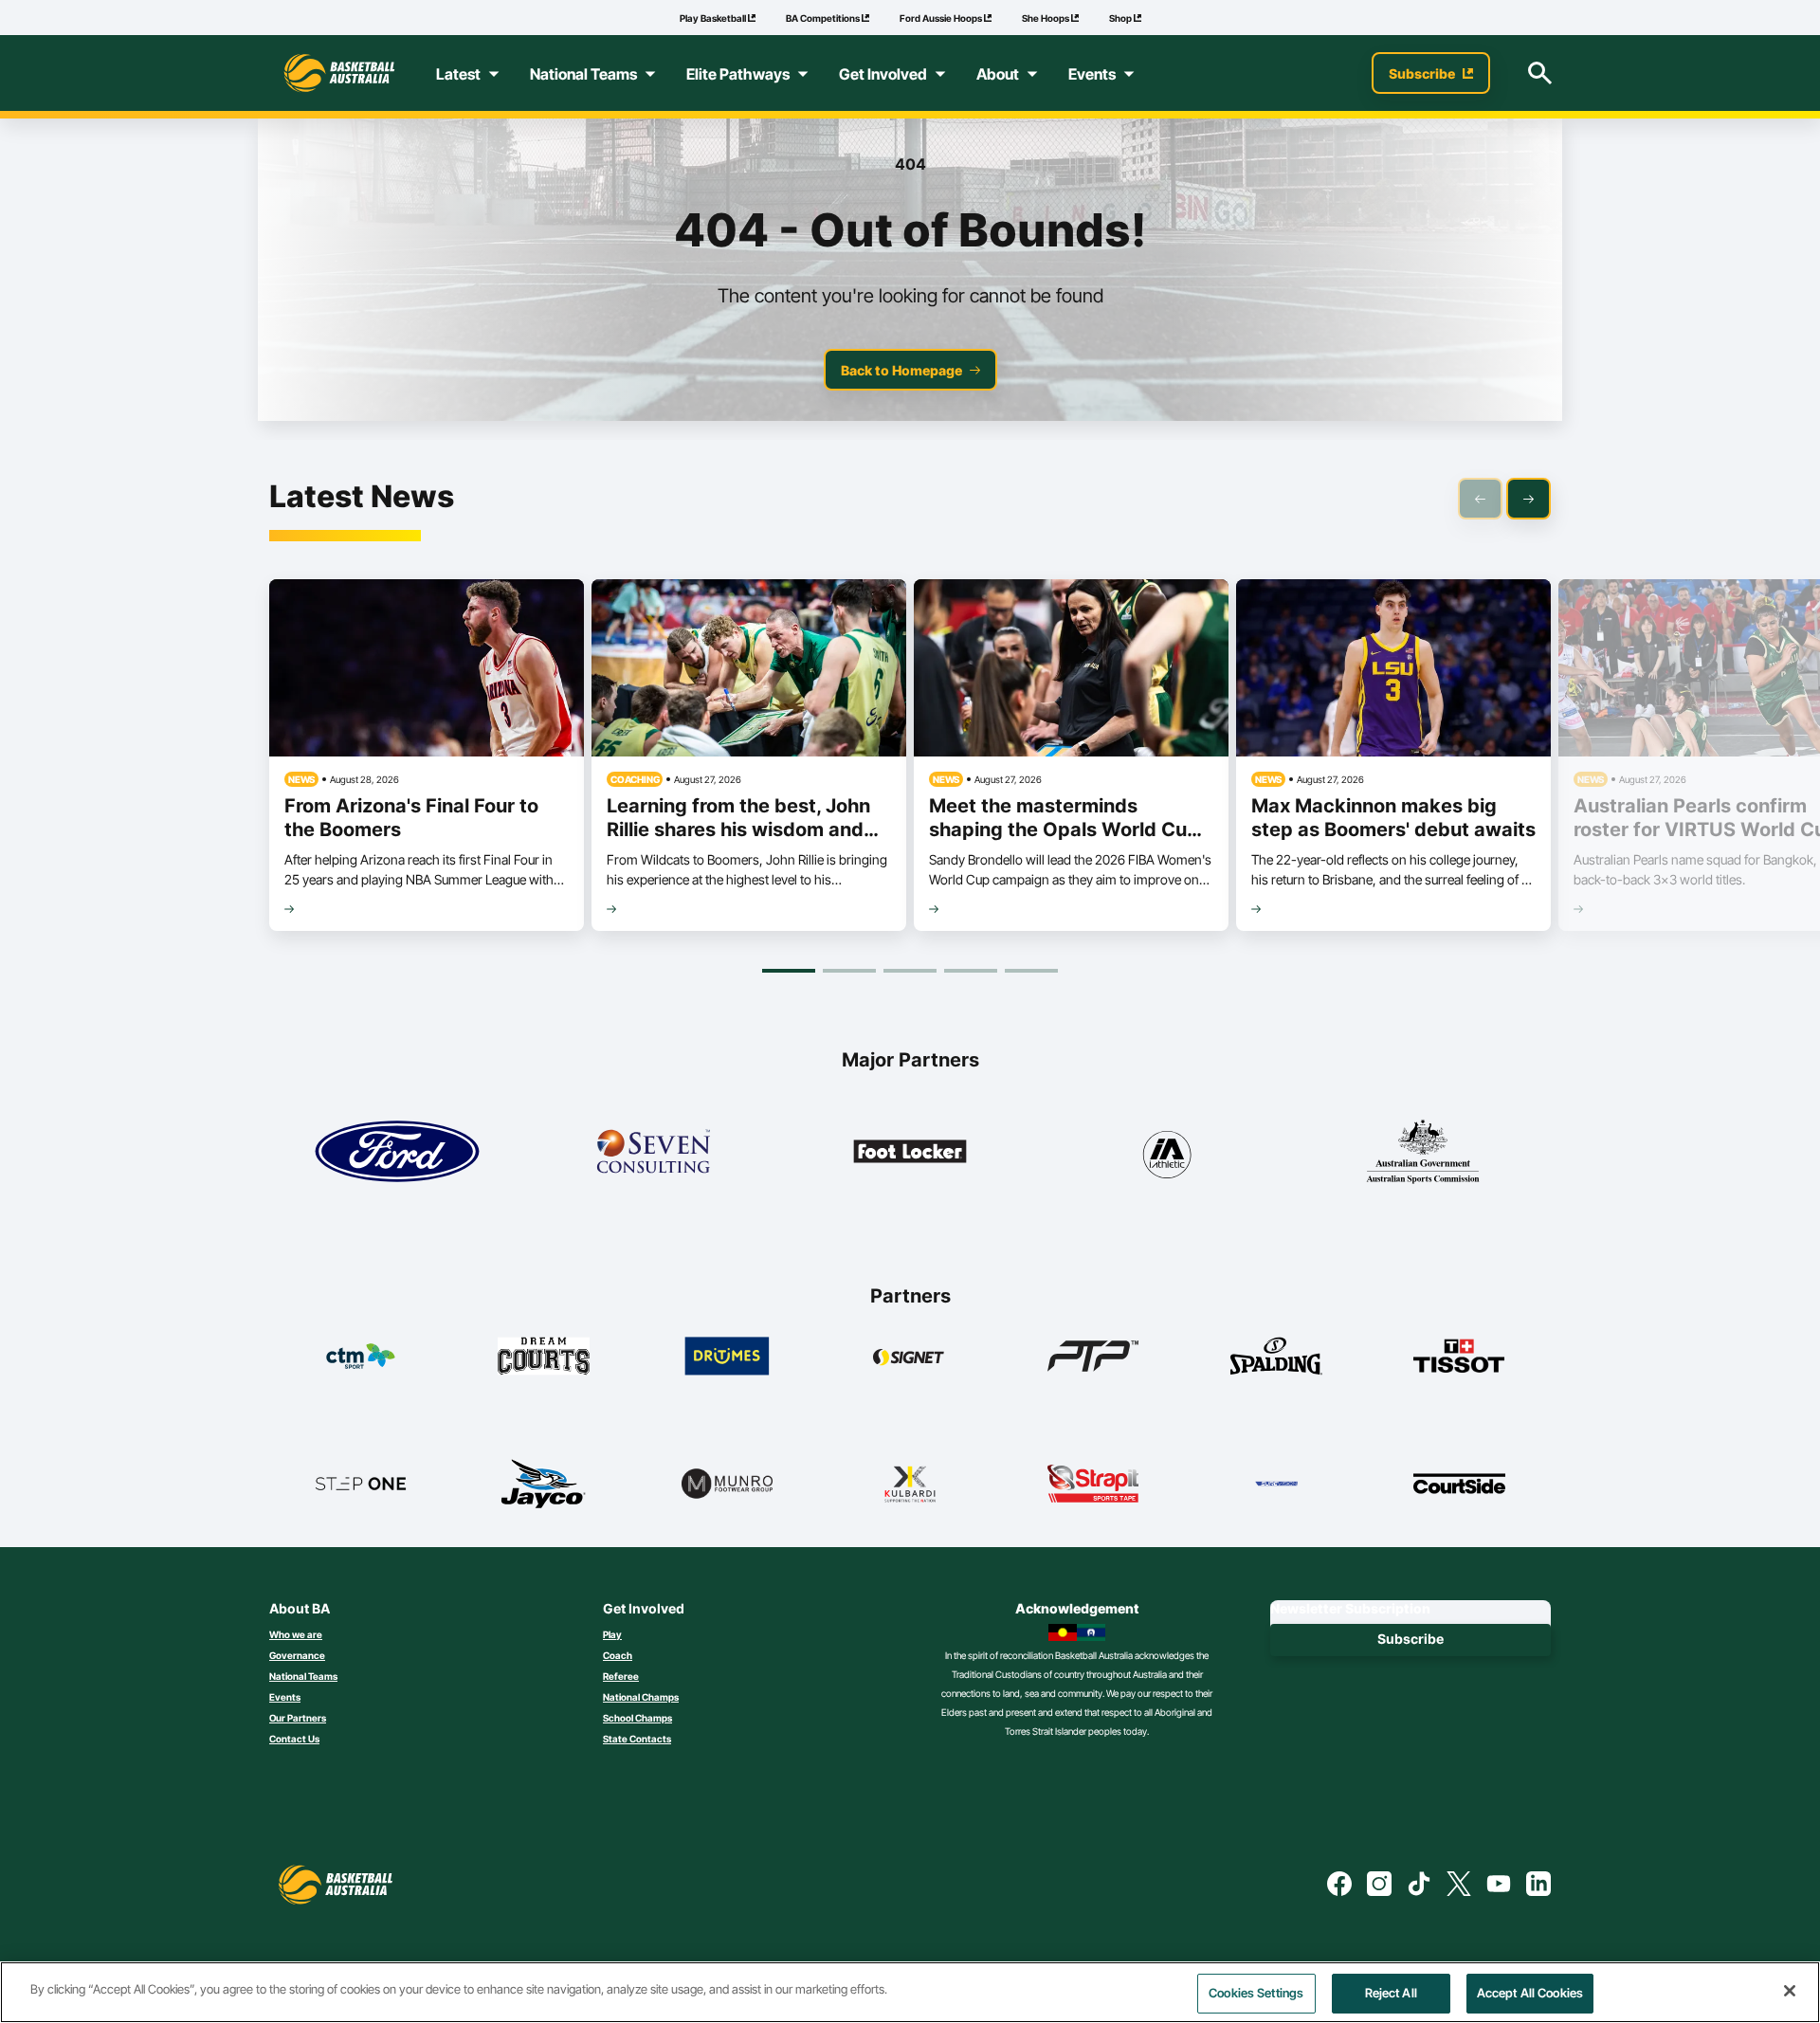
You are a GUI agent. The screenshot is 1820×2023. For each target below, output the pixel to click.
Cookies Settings (1256, 1993)
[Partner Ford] (397, 1152)
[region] (910, 1992)
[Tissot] (1459, 1356)
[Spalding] (1276, 1356)
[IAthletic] (1166, 1152)
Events (285, 1697)
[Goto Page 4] (971, 971)
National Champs (641, 1697)
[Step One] (361, 1484)
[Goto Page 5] (1031, 971)
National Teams (303, 1676)
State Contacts (637, 1739)
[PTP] (1093, 1356)
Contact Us (294, 1739)
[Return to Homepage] (339, 73)
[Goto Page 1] (789, 971)
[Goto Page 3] (910, 971)
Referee (621, 1676)
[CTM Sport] (361, 1356)
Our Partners (298, 1718)
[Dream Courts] (544, 1356)
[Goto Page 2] (849, 971)
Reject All (1391, 1993)
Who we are (296, 1634)
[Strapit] (1093, 1484)
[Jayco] (544, 1484)
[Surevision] (1276, 1484)
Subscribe (1410, 1639)
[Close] (1790, 1991)
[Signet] (910, 1356)
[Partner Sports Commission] (1423, 1152)
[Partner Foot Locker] (910, 1152)
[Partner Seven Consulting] (653, 1152)
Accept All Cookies (1530, 1993)
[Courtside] (1459, 1484)
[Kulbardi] (910, 1484)
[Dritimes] (728, 1356)
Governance (297, 1655)
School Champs (637, 1718)
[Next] (1529, 499)
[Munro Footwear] (728, 1484)
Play (612, 1634)
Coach (618, 1655)
